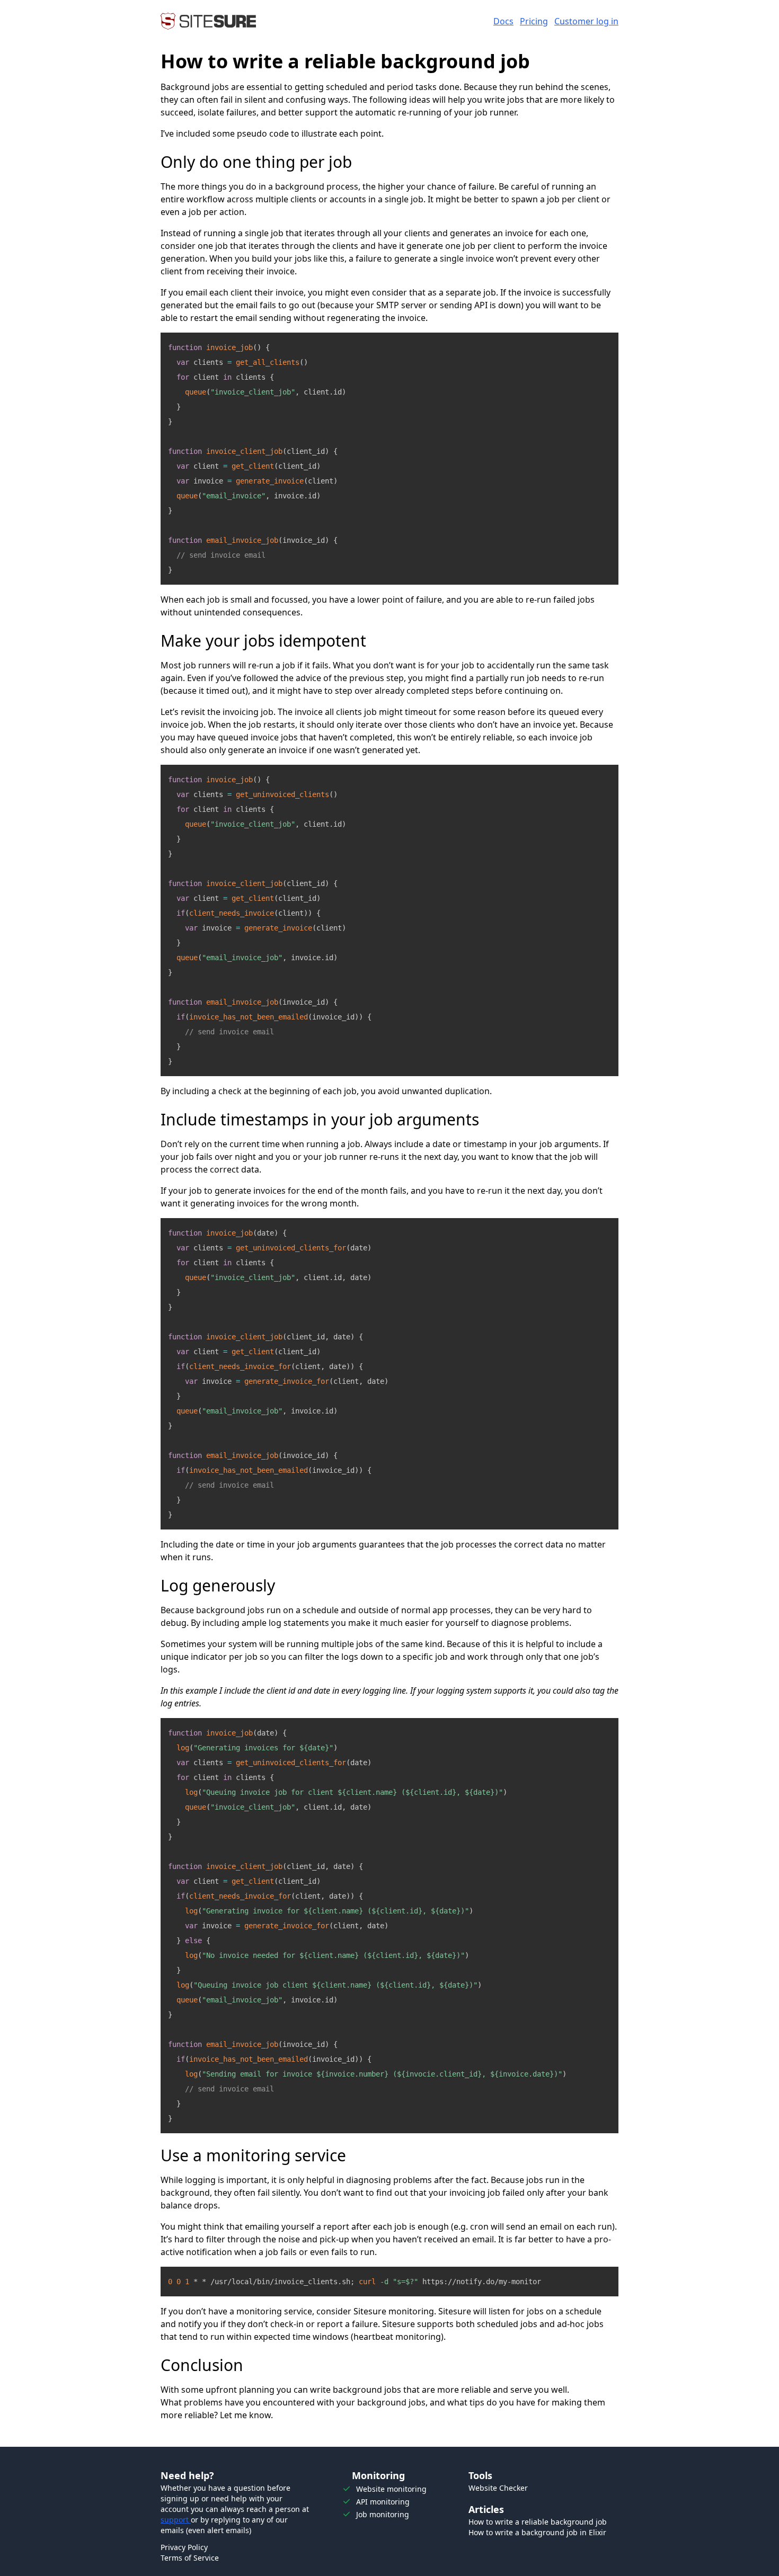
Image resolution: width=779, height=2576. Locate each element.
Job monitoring (383, 2514)
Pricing (534, 21)
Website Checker (498, 2488)
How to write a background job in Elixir (537, 2532)
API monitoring (383, 2502)
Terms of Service (190, 2558)
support (176, 2520)
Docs (503, 21)
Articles (486, 2509)
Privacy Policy (184, 2547)
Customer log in (586, 21)
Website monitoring (391, 2489)
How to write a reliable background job (538, 2522)
